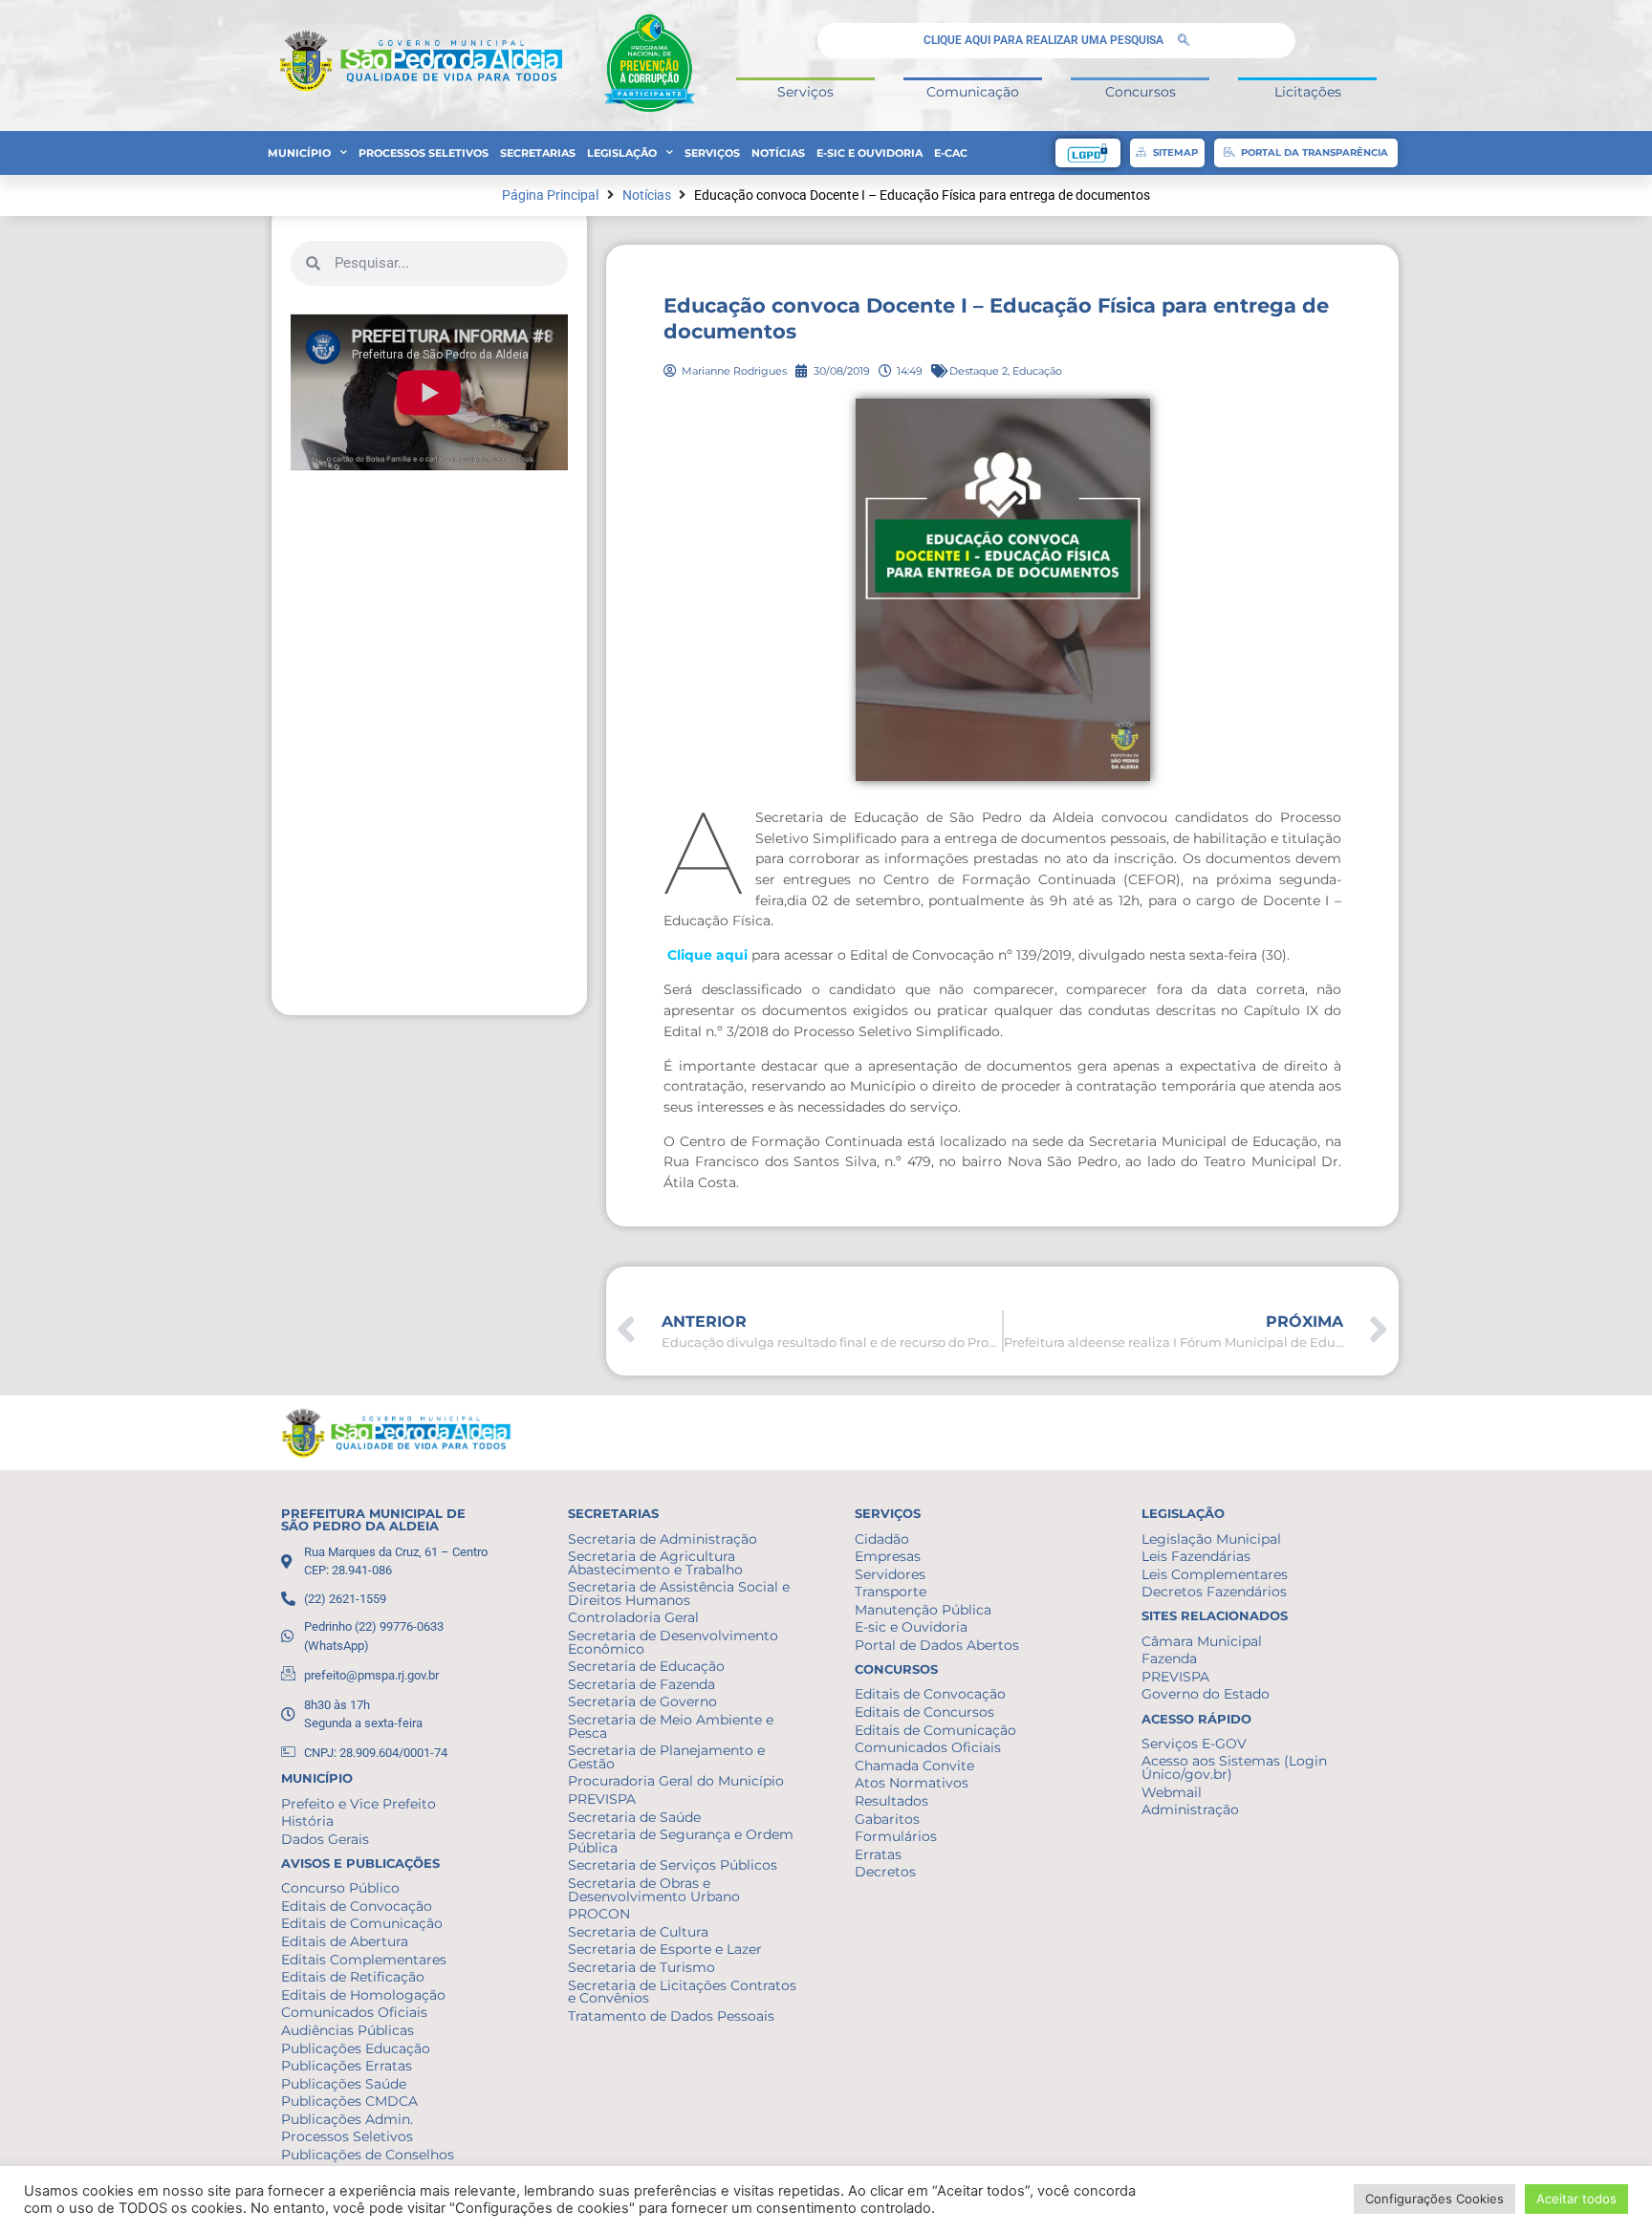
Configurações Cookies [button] (1435, 2199)
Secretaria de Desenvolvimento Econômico (673, 1642)
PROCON (599, 1914)
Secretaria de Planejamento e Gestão (666, 1757)
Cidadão (882, 1539)
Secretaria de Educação (646, 1666)
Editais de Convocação (357, 1906)
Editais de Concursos (924, 1712)
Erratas (878, 1854)
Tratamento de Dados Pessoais (671, 2016)
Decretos (885, 1872)
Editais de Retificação (353, 1977)
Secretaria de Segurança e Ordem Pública (681, 1841)
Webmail (1172, 1792)
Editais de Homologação (363, 1995)
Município (299, 153)
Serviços (805, 92)
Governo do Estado (1206, 1694)
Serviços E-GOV (1194, 1744)
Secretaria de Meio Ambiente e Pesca (671, 1726)
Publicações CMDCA (349, 2101)
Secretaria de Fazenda (641, 1684)
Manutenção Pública (923, 1610)
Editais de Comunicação (362, 1923)
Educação (1037, 371)
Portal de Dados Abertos (937, 1645)
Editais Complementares (364, 1960)
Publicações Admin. (347, 2119)
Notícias (778, 153)
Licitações (1308, 92)
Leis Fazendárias (1196, 1556)
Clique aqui (707, 955)
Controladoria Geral (633, 1617)
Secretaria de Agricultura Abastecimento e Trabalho (655, 1563)
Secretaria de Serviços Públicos (673, 1865)
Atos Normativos (912, 1783)
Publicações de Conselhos (368, 2155)
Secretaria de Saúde (634, 1817)
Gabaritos (887, 1819)
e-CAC (951, 153)
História (307, 1821)
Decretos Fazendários (1214, 1592)
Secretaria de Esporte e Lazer (665, 1949)
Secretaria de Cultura (638, 1932)
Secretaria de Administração (663, 1539)
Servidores (890, 1574)
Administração (1190, 1809)
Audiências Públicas (348, 2030)
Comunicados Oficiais (354, 2012)
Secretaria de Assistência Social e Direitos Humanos (679, 1593)
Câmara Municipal (1202, 1641)
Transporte (891, 1592)
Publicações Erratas (347, 2066)
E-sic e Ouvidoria (869, 153)
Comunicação (973, 92)
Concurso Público (340, 1888)
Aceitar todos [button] (1576, 2199)
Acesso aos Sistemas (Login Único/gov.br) (1234, 1767)
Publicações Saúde (344, 2084)
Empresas (888, 1556)
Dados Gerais (325, 1839)
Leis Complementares (1215, 1574)
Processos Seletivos (424, 153)
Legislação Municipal (1211, 1539)
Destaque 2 (978, 371)
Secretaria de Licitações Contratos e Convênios (682, 1992)
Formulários (896, 1836)
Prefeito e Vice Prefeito (359, 1804)
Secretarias (538, 153)
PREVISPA (602, 1799)
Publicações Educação (356, 2048)
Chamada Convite (914, 1766)
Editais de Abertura (345, 1941)
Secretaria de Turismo (641, 1967)
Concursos (1141, 92)
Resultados (891, 1801)
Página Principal (550, 195)
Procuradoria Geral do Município (676, 1781)
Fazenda (1169, 1658)
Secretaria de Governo (642, 1701)
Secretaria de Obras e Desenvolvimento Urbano (654, 1890)
